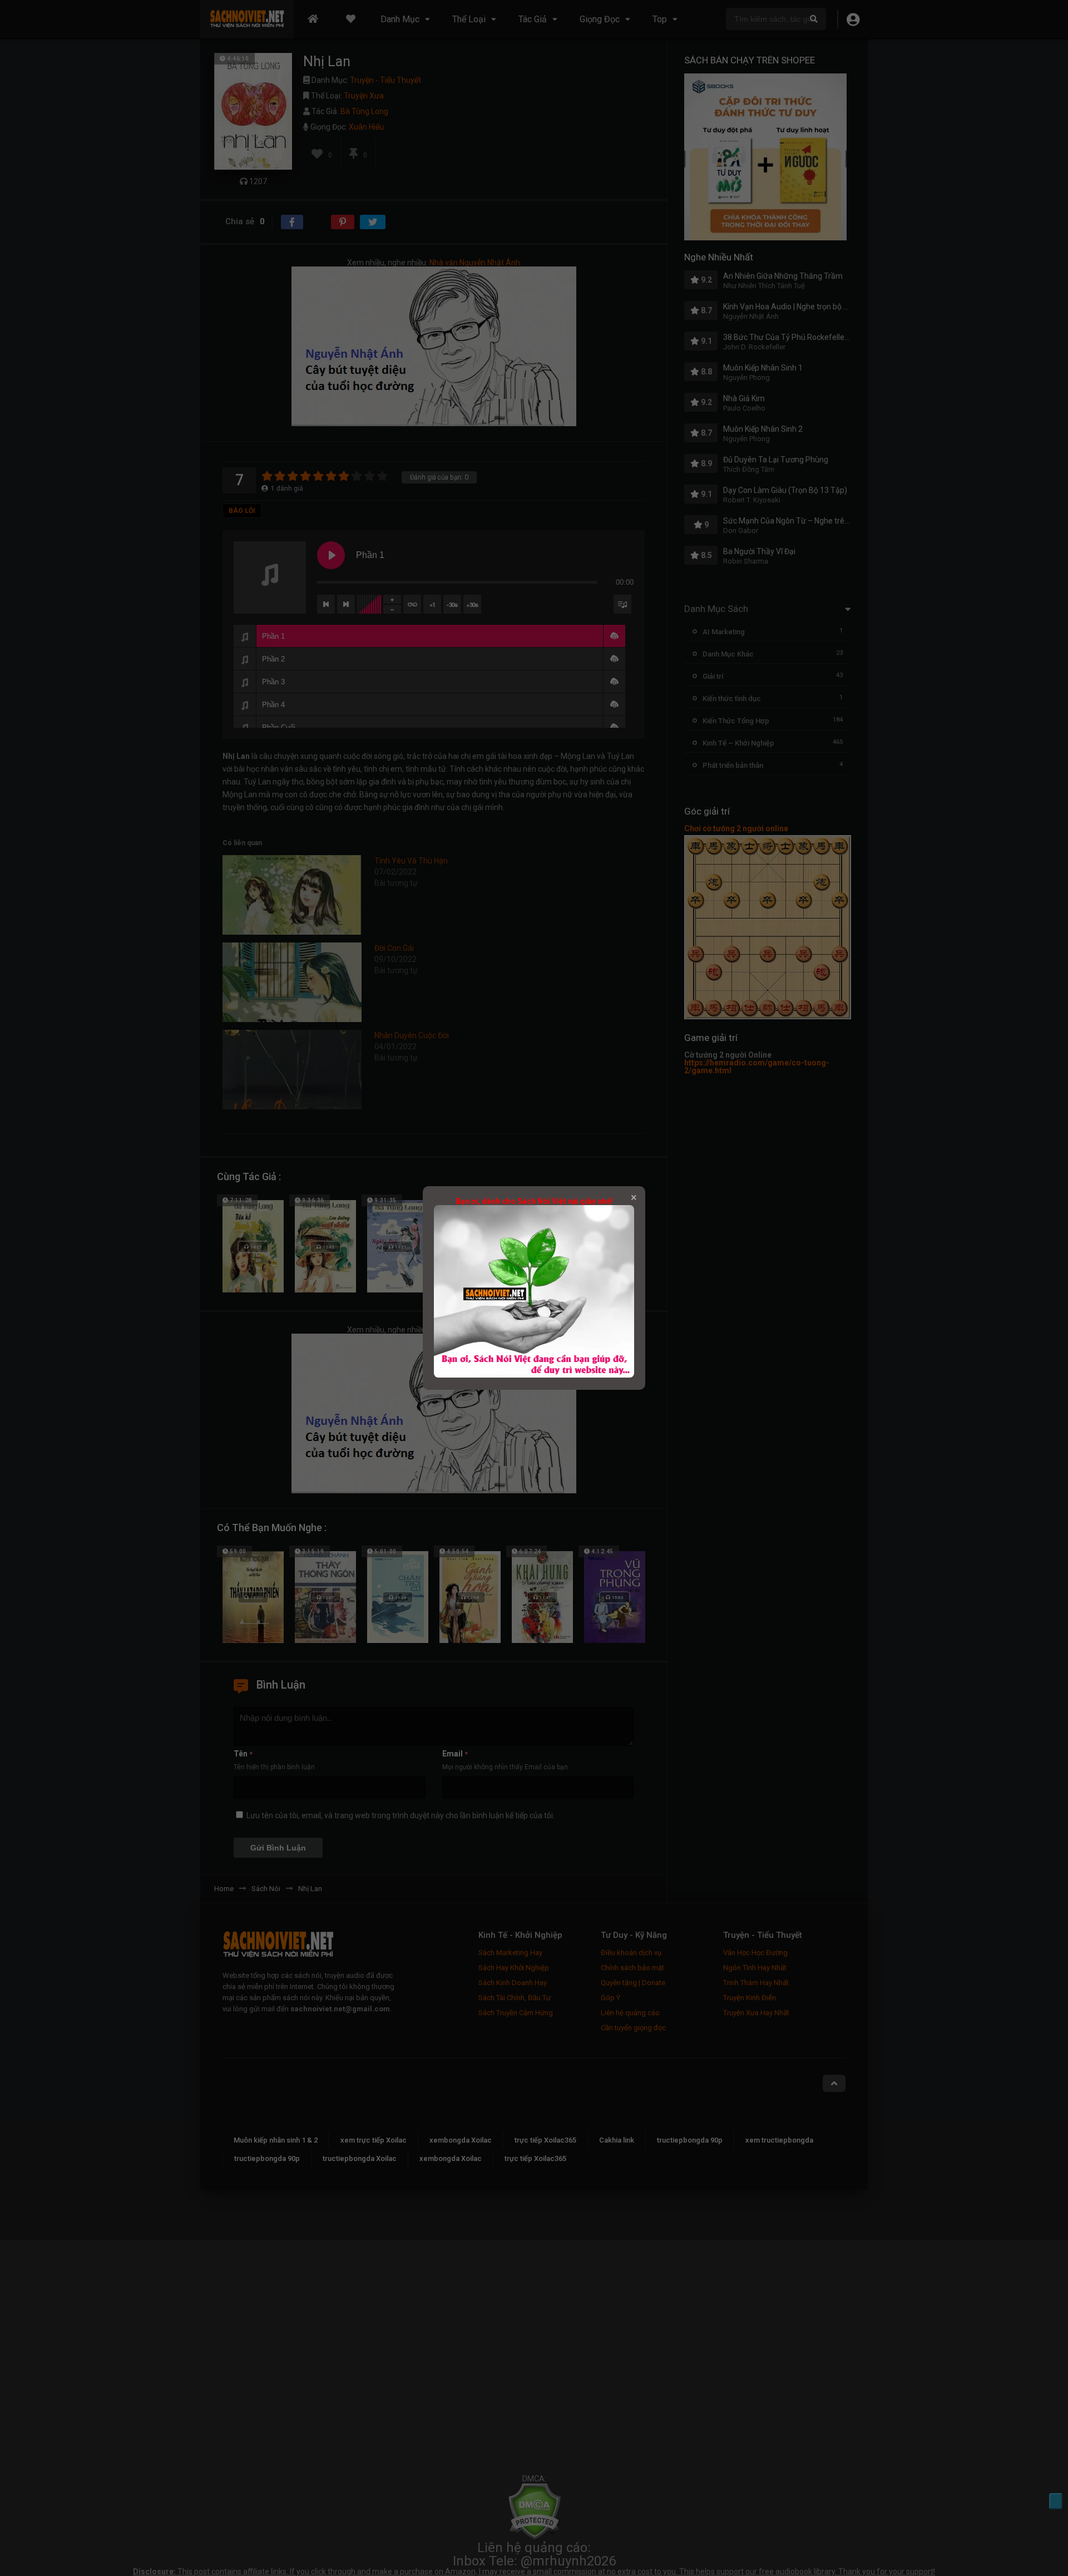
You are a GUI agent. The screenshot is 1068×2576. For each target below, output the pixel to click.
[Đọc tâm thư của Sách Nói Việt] (534, 1375)
